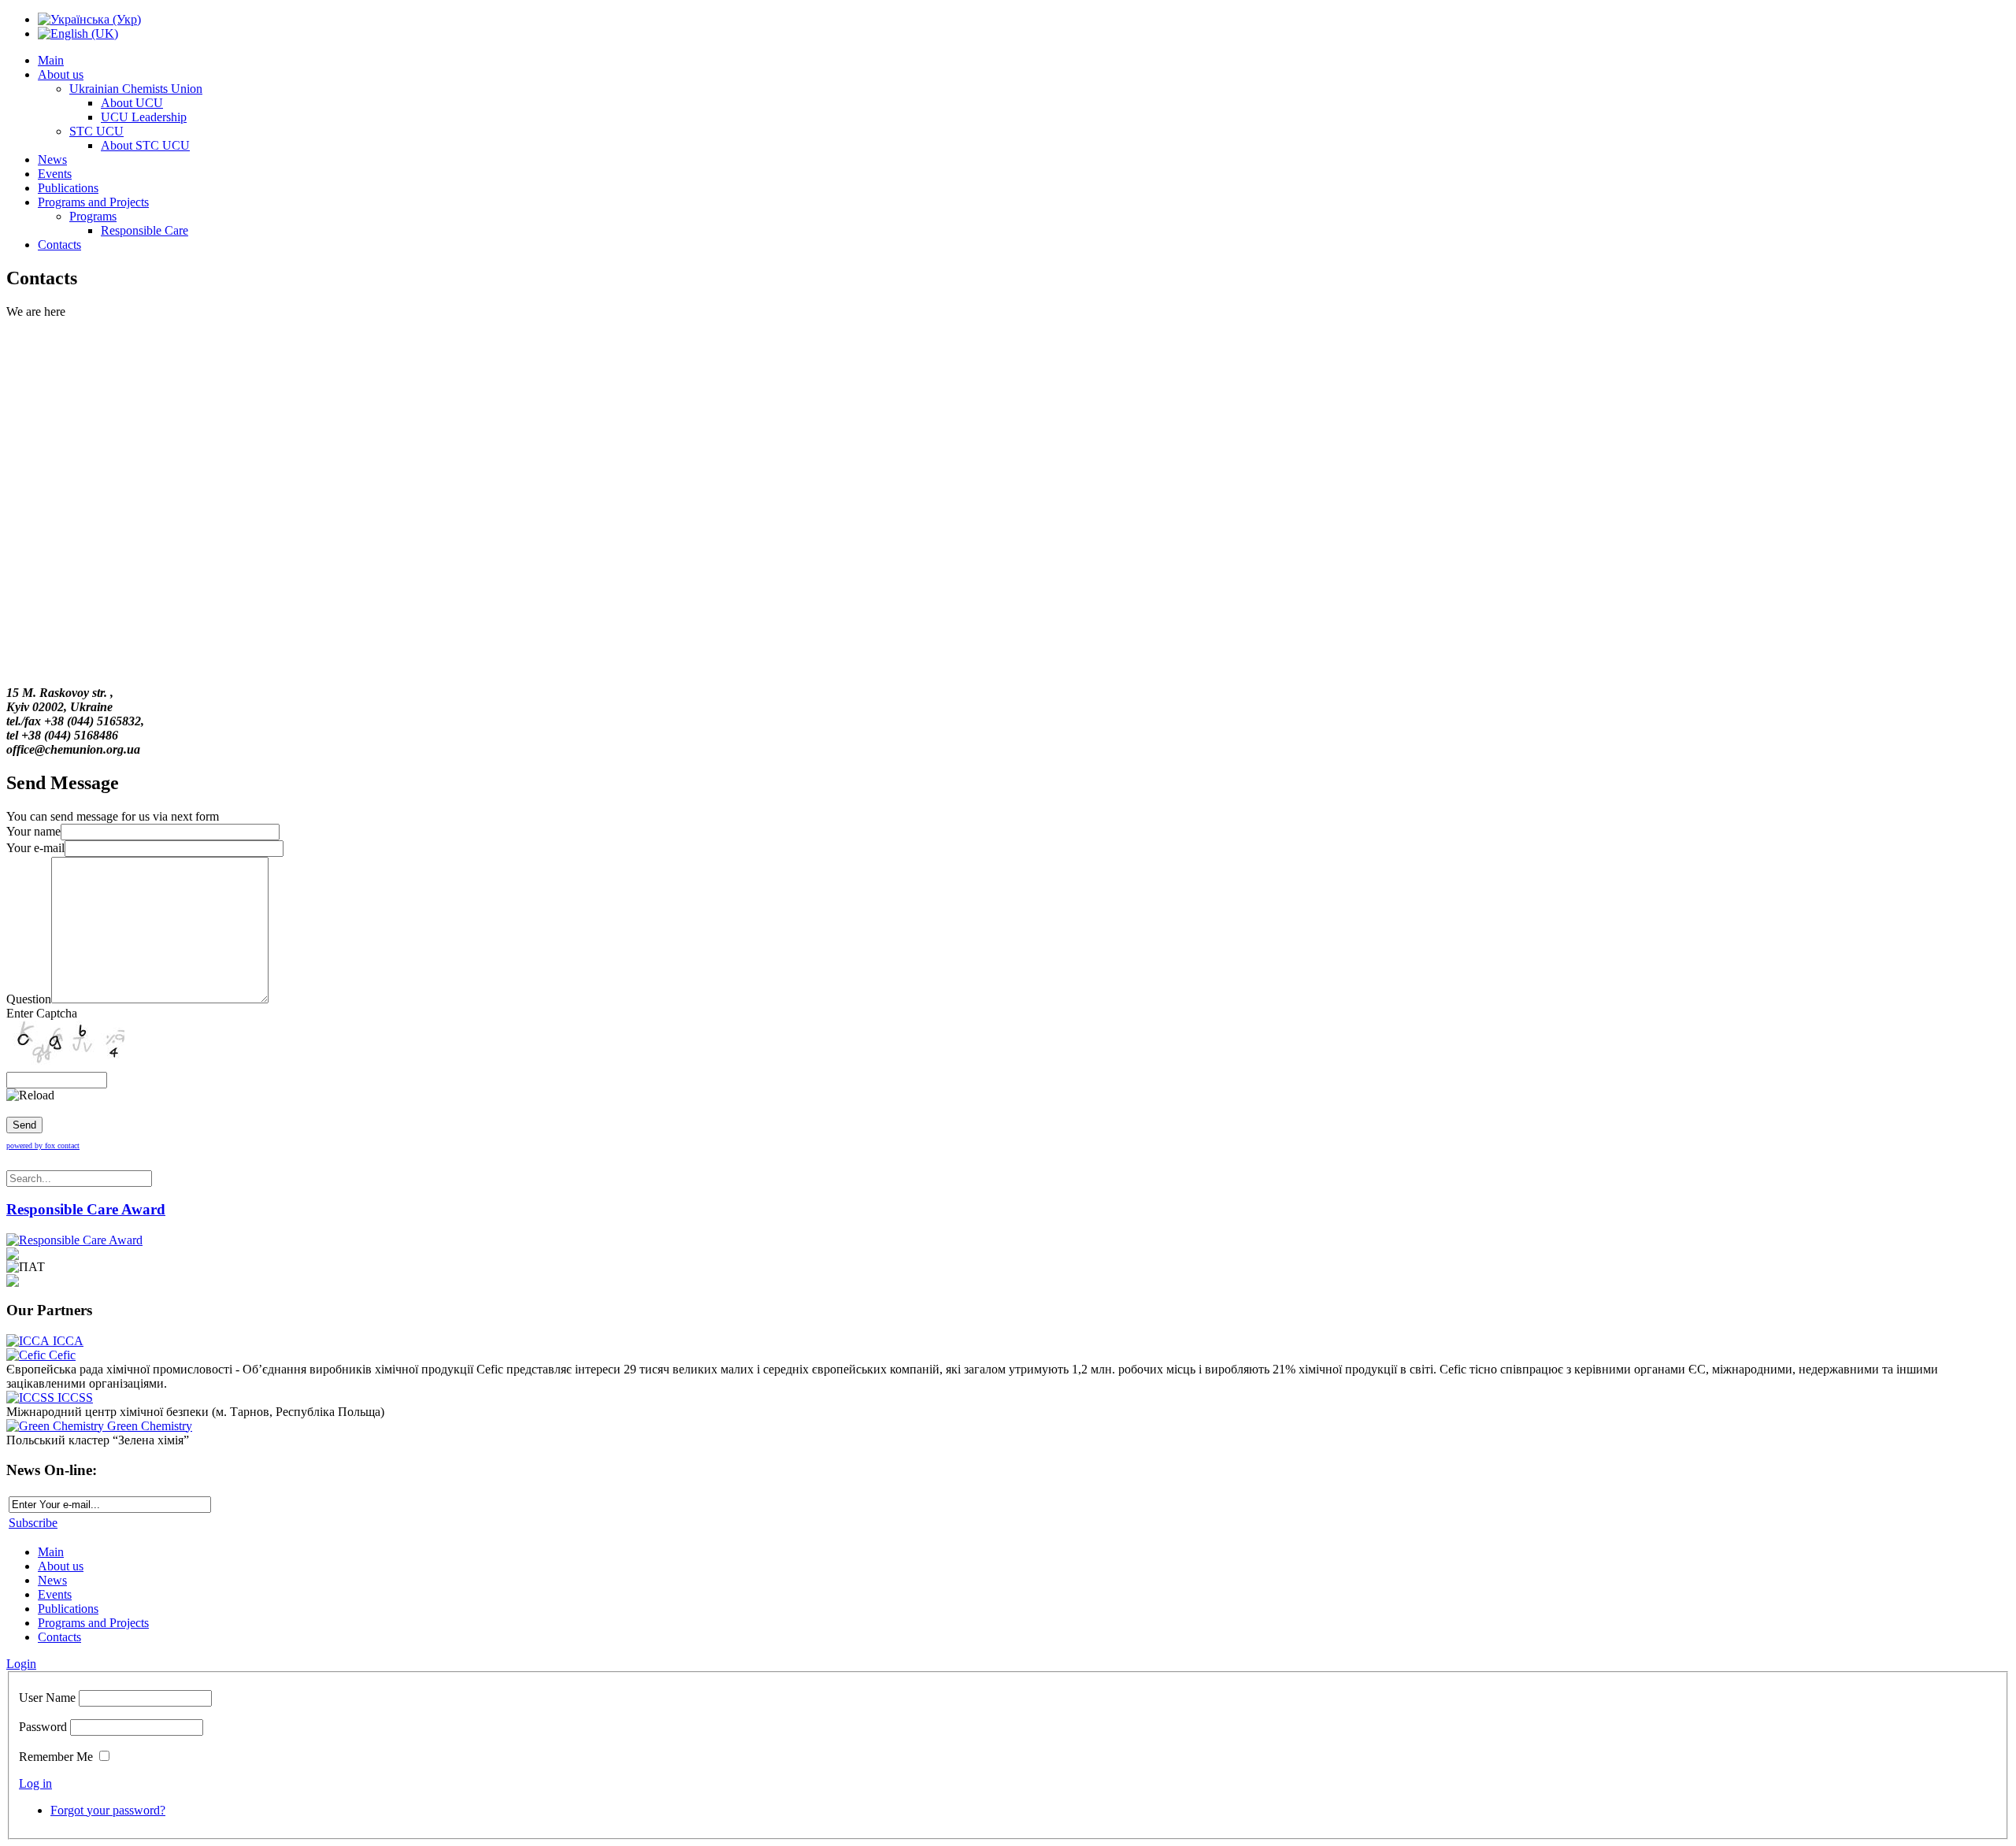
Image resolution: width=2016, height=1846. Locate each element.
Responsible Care (145, 230)
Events (55, 174)
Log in (35, 1783)
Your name (33, 831)
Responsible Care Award (86, 1209)
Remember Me (56, 1757)
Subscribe (33, 1523)
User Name (47, 1698)
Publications (68, 188)
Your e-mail (35, 848)
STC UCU (96, 131)
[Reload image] (30, 1095)
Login (21, 1664)
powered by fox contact (43, 1145)
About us (61, 74)
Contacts (59, 245)
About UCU (132, 103)
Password (43, 1727)
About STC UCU (145, 145)
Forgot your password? (108, 1810)
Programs (93, 216)
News (52, 159)
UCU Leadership (144, 117)
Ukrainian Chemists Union (136, 89)
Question (29, 999)
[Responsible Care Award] (74, 1240)
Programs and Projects (93, 202)
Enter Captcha (42, 1013)
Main (51, 60)
